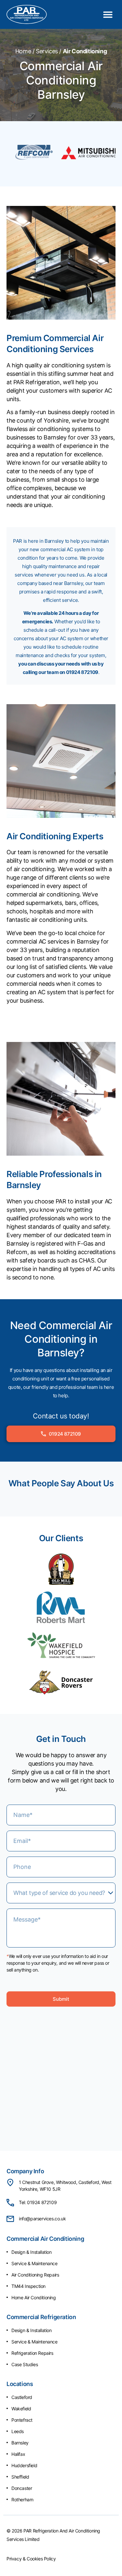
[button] (108, 14)
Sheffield (20, 2477)
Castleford (22, 2397)
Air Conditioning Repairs (35, 2275)
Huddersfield (24, 2465)
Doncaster (22, 2488)
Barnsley (20, 2443)
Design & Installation (32, 2252)
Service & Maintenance (34, 2263)
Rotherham (22, 2500)
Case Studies (25, 2364)
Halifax (18, 2454)
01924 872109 (82, 672)
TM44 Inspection (28, 2286)
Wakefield (21, 2409)
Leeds (18, 2431)
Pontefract (22, 2420)
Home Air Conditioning (34, 2297)
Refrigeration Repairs (32, 2353)
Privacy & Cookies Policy (31, 2559)
